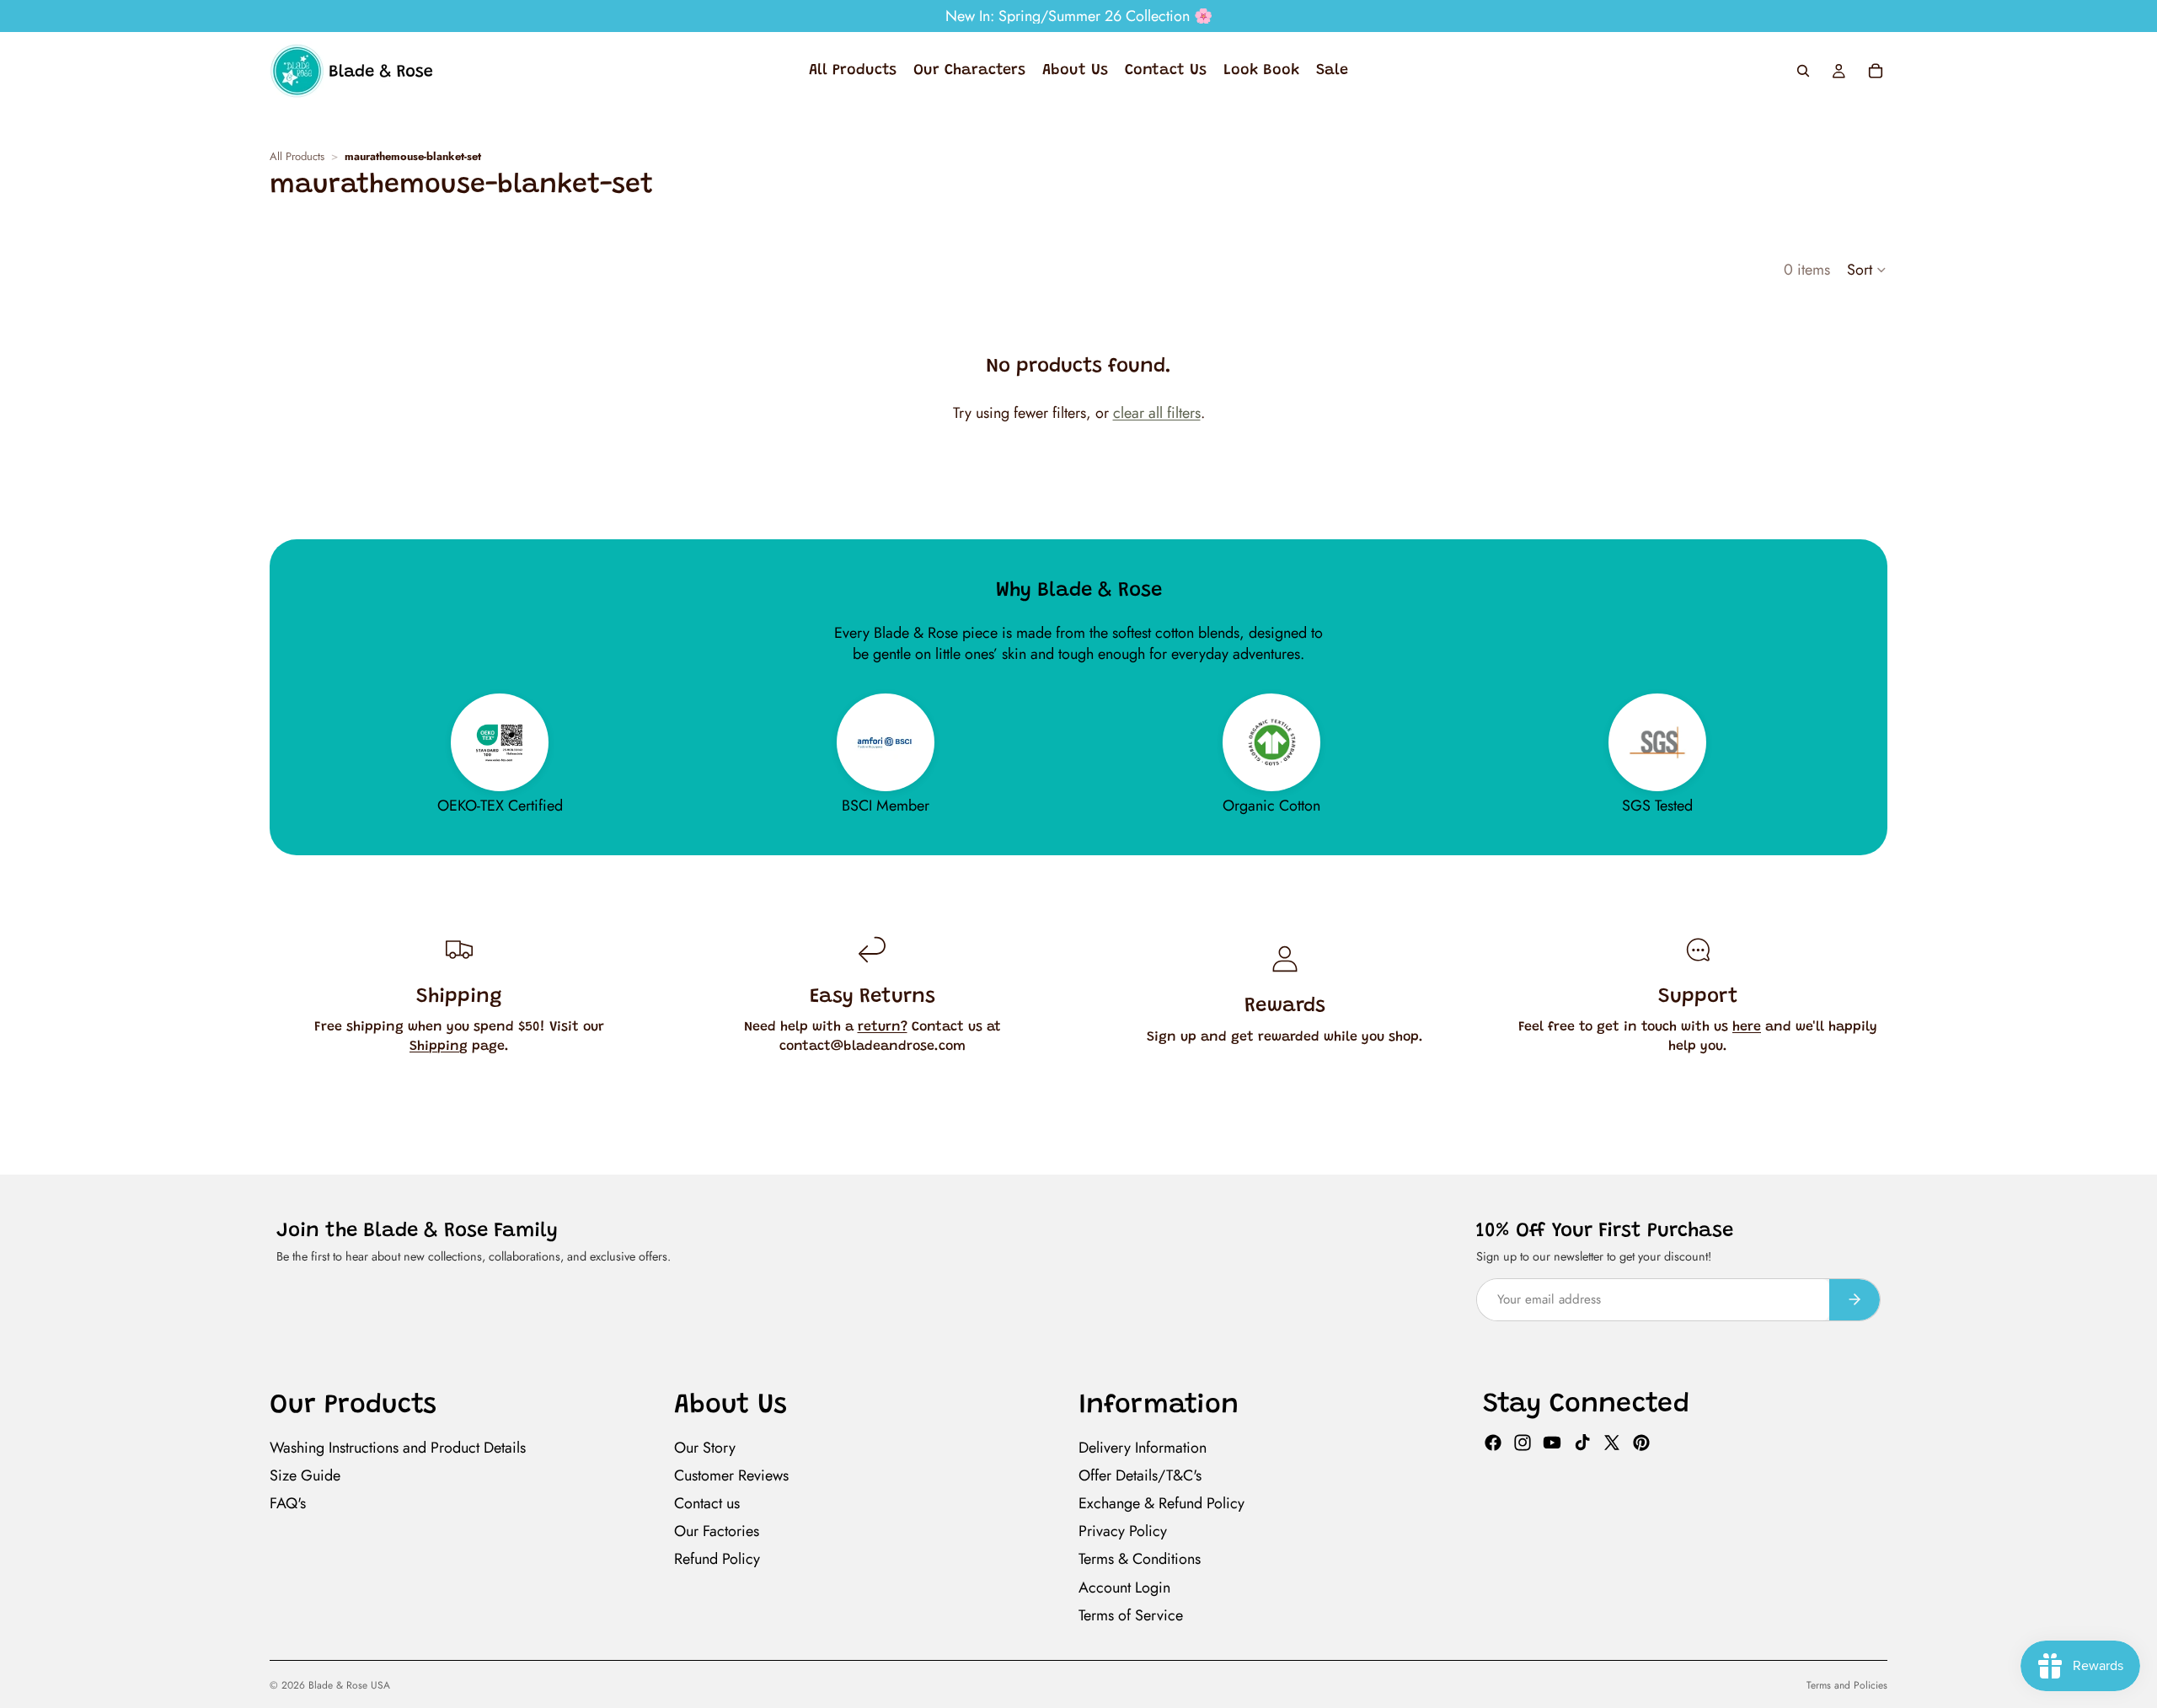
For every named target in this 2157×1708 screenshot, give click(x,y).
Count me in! (915, 1058)
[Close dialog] (1387, 622)
